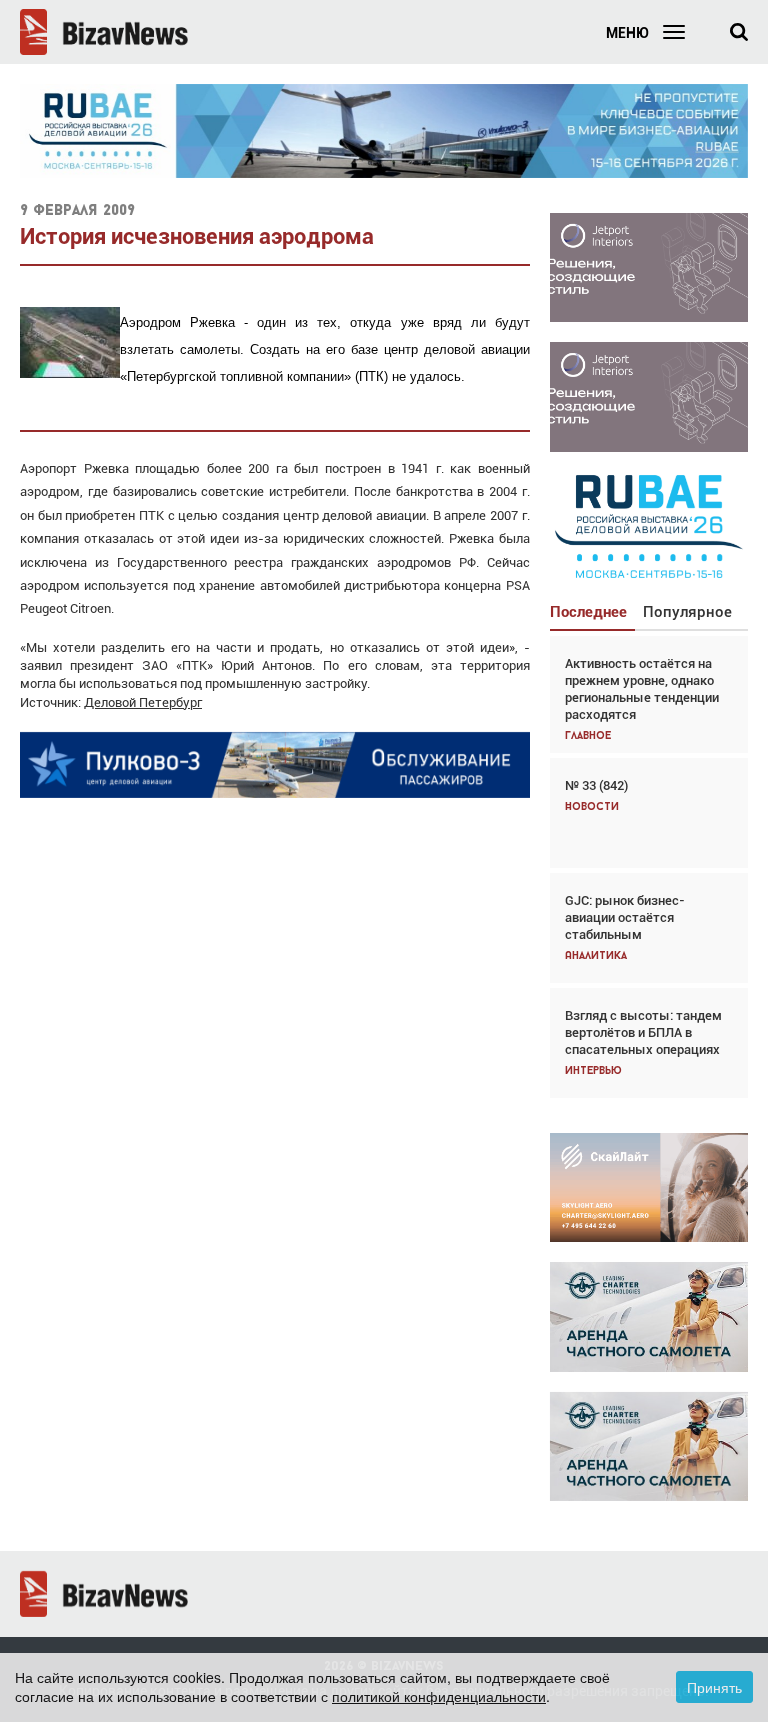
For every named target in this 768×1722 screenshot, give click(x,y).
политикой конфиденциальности (439, 1696)
